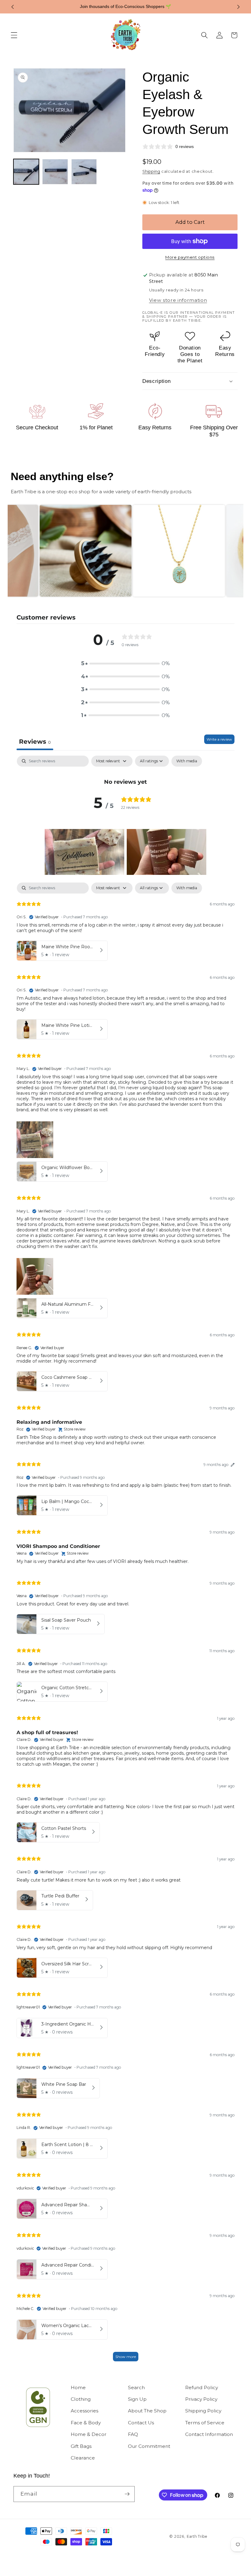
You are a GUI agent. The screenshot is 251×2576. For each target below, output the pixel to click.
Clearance (83, 2458)
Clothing (81, 2399)
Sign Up (137, 2399)
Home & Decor (89, 2434)
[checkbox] (187, 761)
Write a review (219, 739)
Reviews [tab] (35, 742)
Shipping (151, 171)
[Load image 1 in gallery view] (26, 172)
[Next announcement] (238, 7)
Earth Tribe (197, 2536)
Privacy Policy (201, 2399)
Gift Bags (81, 2446)
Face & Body (86, 2423)
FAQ (133, 2434)
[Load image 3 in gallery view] (84, 172)
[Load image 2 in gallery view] (55, 172)
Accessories (84, 2411)
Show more (126, 2357)
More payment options (190, 257)
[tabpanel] (125, 772)
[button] (14, 35)
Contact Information (209, 2434)
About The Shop (147, 2411)
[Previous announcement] (13, 7)
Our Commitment (149, 2446)
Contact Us (141, 2423)
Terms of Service (205, 2423)
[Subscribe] (127, 2494)
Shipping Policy (203, 2411)
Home (78, 2387)
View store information (178, 300)
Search (136, 2387)
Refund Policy (202, 2387)
